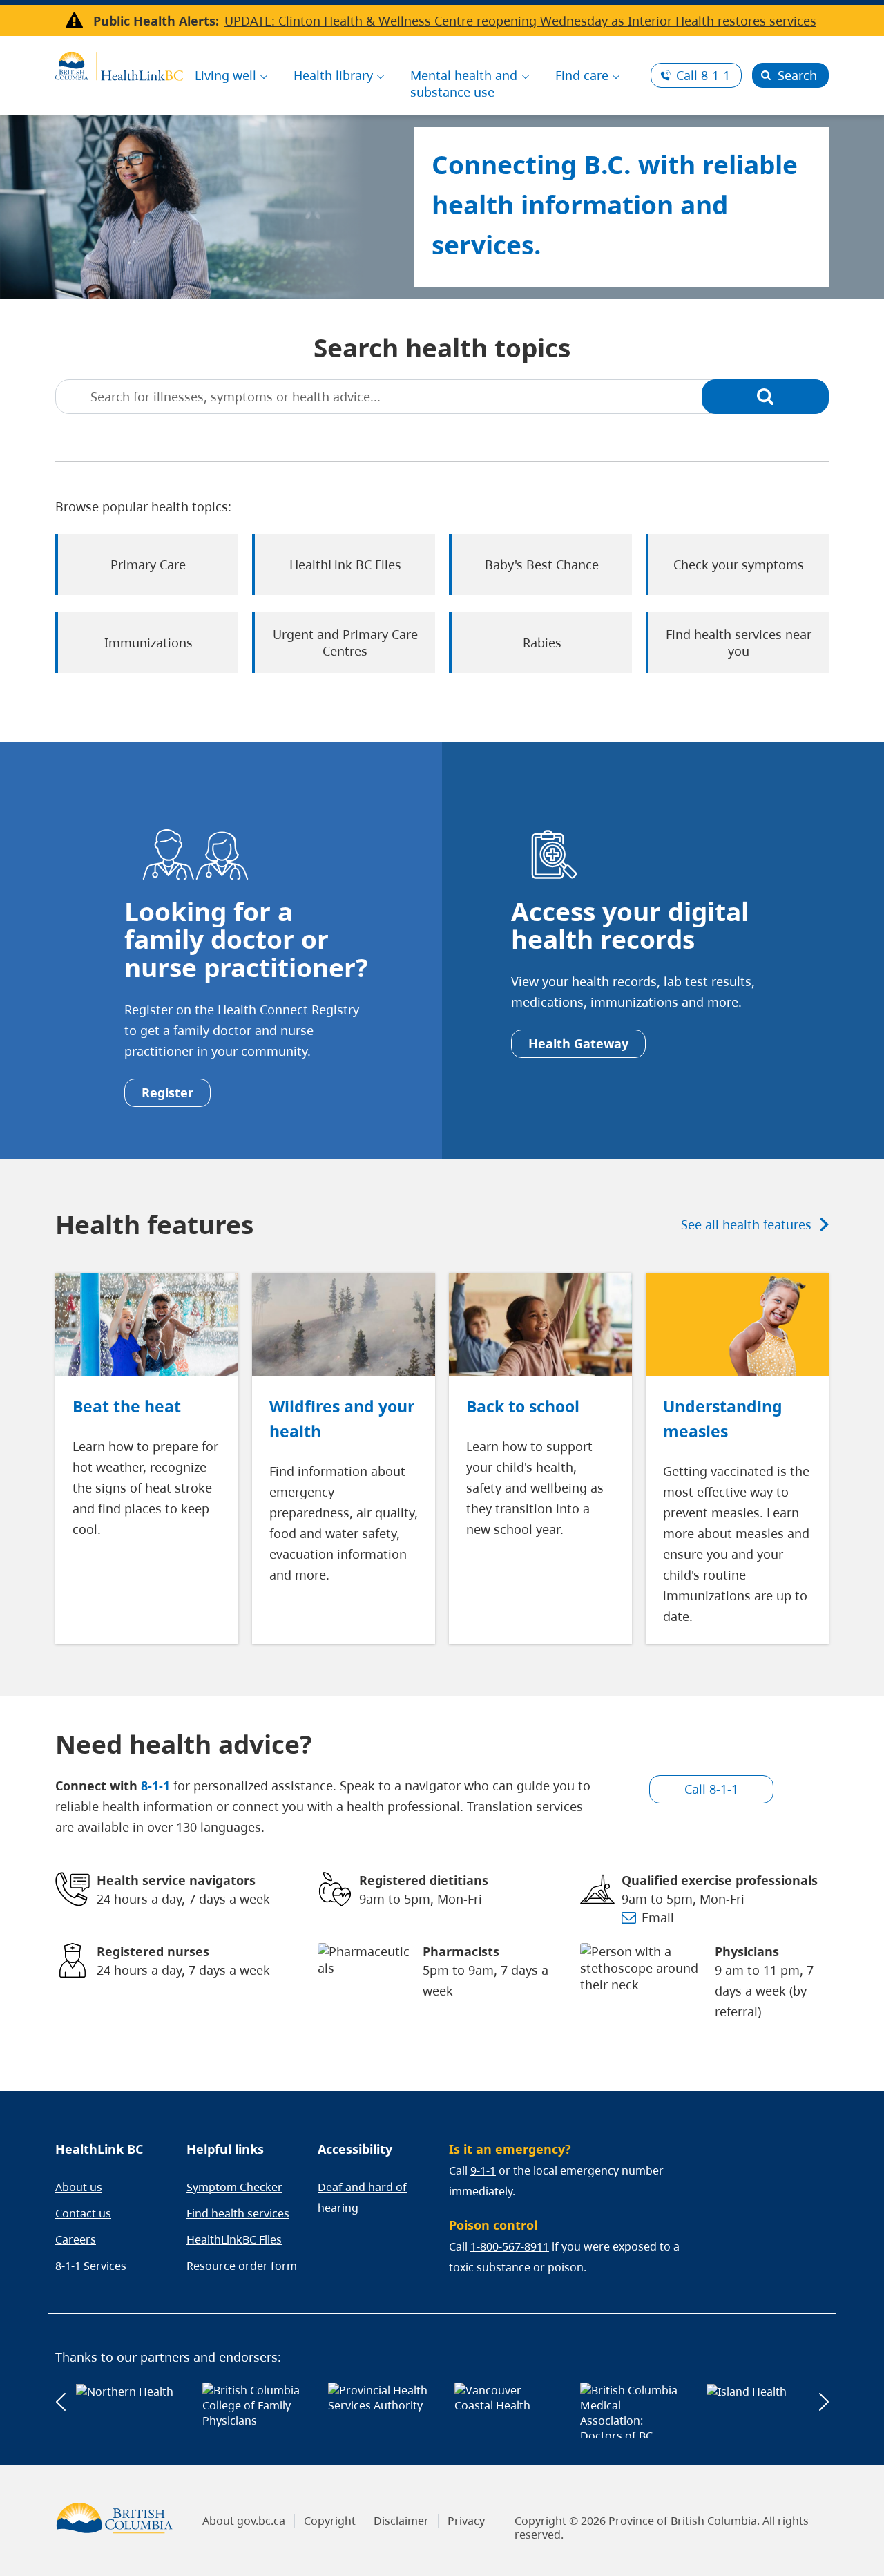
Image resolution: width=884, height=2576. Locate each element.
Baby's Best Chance (542, 565)
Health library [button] (333, 75)
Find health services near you (739, 643)
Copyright (330, 2521)
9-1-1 (483, 2170)
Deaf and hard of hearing (362, 2197)
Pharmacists (461, 1951)
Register (167, 1092)
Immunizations (148, 643)
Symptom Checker (234, 2187)
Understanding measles (723, 1419)
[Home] (119, 64)
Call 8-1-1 (711, 1789)
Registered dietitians (424, 1880)
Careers (76, 2239)
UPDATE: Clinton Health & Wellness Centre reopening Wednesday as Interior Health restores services (520, 21)
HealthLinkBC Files (234, 2239)
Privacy (466, 2521)
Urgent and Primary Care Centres (345, 643)
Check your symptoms (739, 565)
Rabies (542, 643)
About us (79, 2187)
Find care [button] (582, 75)
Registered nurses (153, 1951)
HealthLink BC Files (345, 565)
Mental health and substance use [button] (464, 84)
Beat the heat (127, 1406)
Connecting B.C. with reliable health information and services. (615, 204)
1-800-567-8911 (510, 2246)
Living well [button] (225, 75)
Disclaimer (401, 2521)
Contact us (83, 2213)
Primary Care (148, 565)
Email (658, 1917)
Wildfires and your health (342, 1419)
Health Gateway (578, 1043)
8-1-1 (703, 75)
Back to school (523, 1406)
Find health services (238, 2213)
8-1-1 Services (91, 2266)
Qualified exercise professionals (720, 1880)
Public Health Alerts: (156, 21)
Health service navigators (176, 1880)
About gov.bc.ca (244, 2521)
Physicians (747, 1951)
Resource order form (242, 2266)
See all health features (746, 1224)
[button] (60, 2402)
